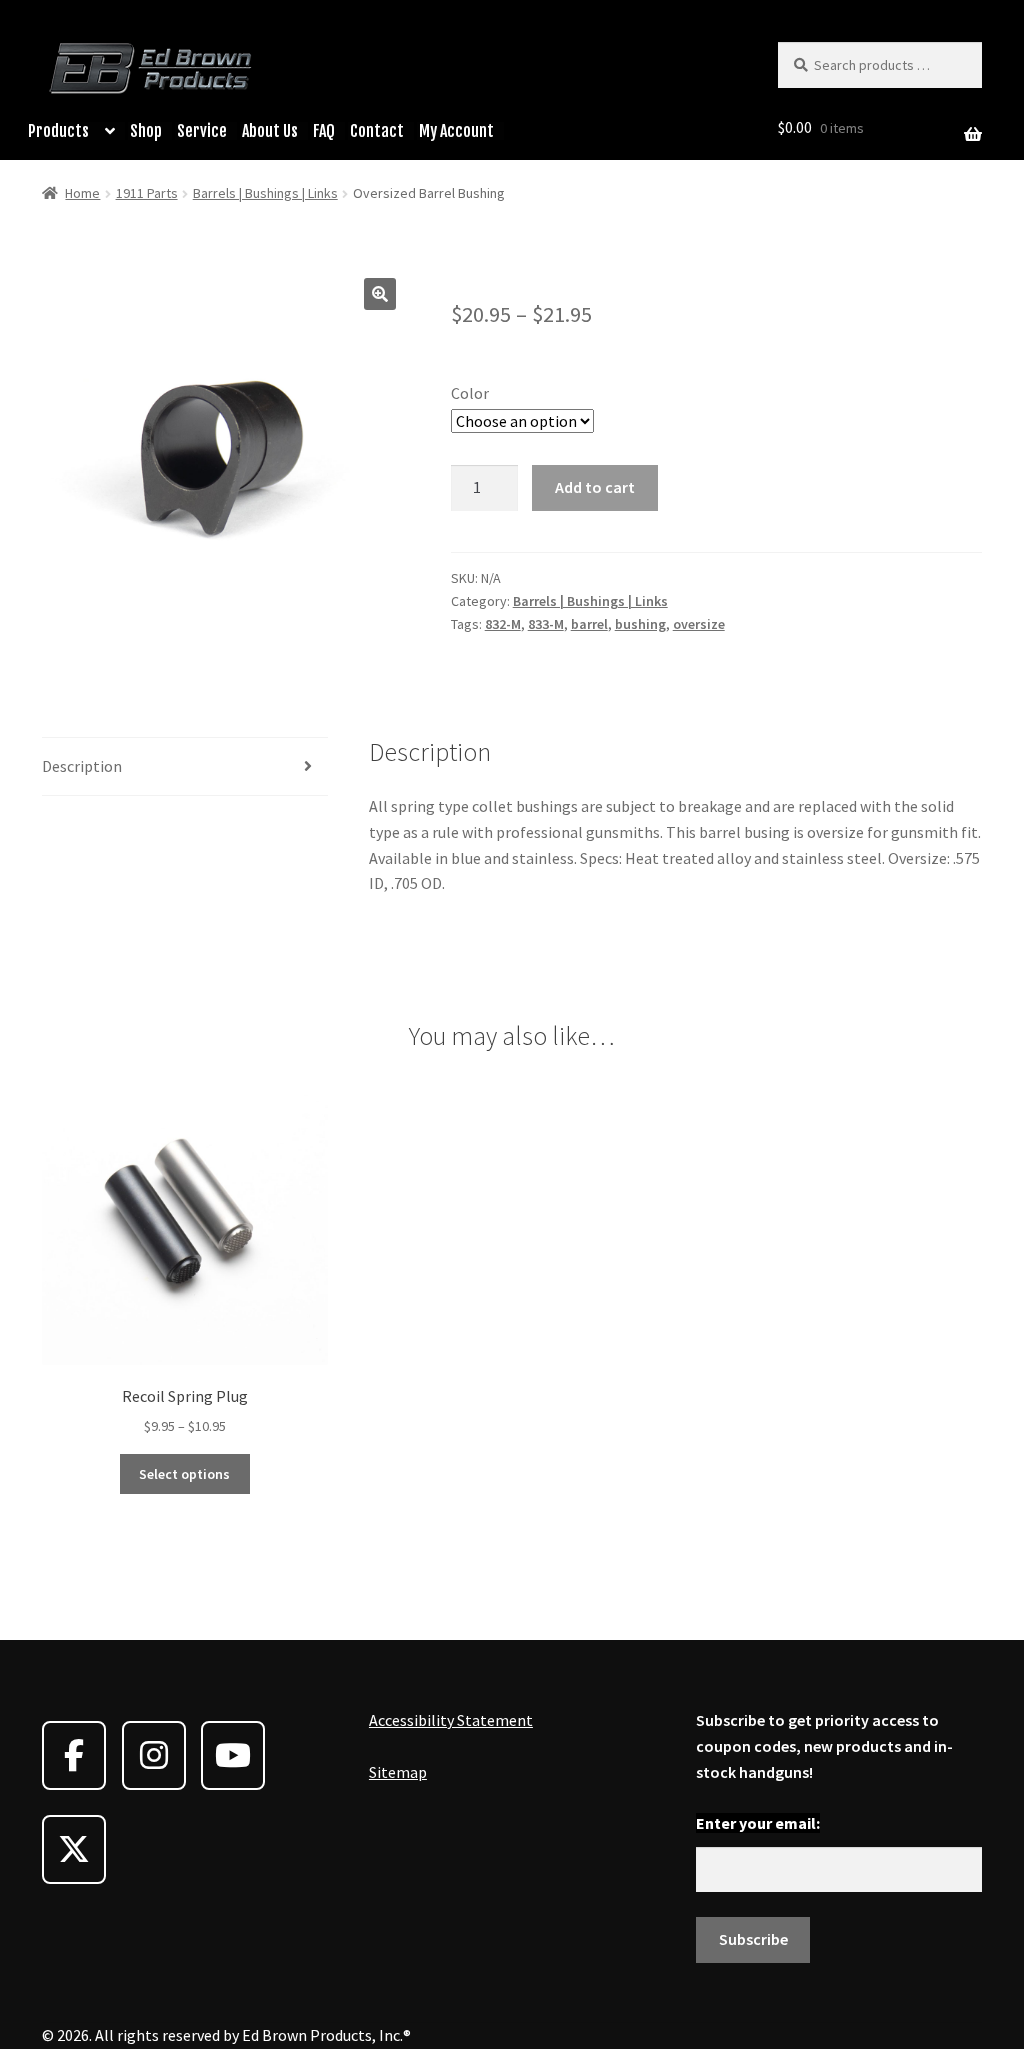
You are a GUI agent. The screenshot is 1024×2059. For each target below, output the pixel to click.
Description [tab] (82, 766)
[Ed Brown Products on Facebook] (74, 1755)
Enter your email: (758, 1823)
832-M (503, 624)
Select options (184, 1474)
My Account (456, 131)
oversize (699, 624)
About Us (270, 131)
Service (202, 131)
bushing (640, 624)
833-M (546, 624)
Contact (377, 131)
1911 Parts (147, 193)
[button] (380, 294)
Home (82, 193)
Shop (146, 131)
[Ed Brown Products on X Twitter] (74, 1849)
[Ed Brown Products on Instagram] (154, 1755)
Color (470, 393)
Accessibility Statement (451, 1720)
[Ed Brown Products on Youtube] (233, 1755)
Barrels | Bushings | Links (265, 193)
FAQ (324, 131)
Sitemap (398, 1772)
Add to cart (595, 487)
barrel (589, 624)
